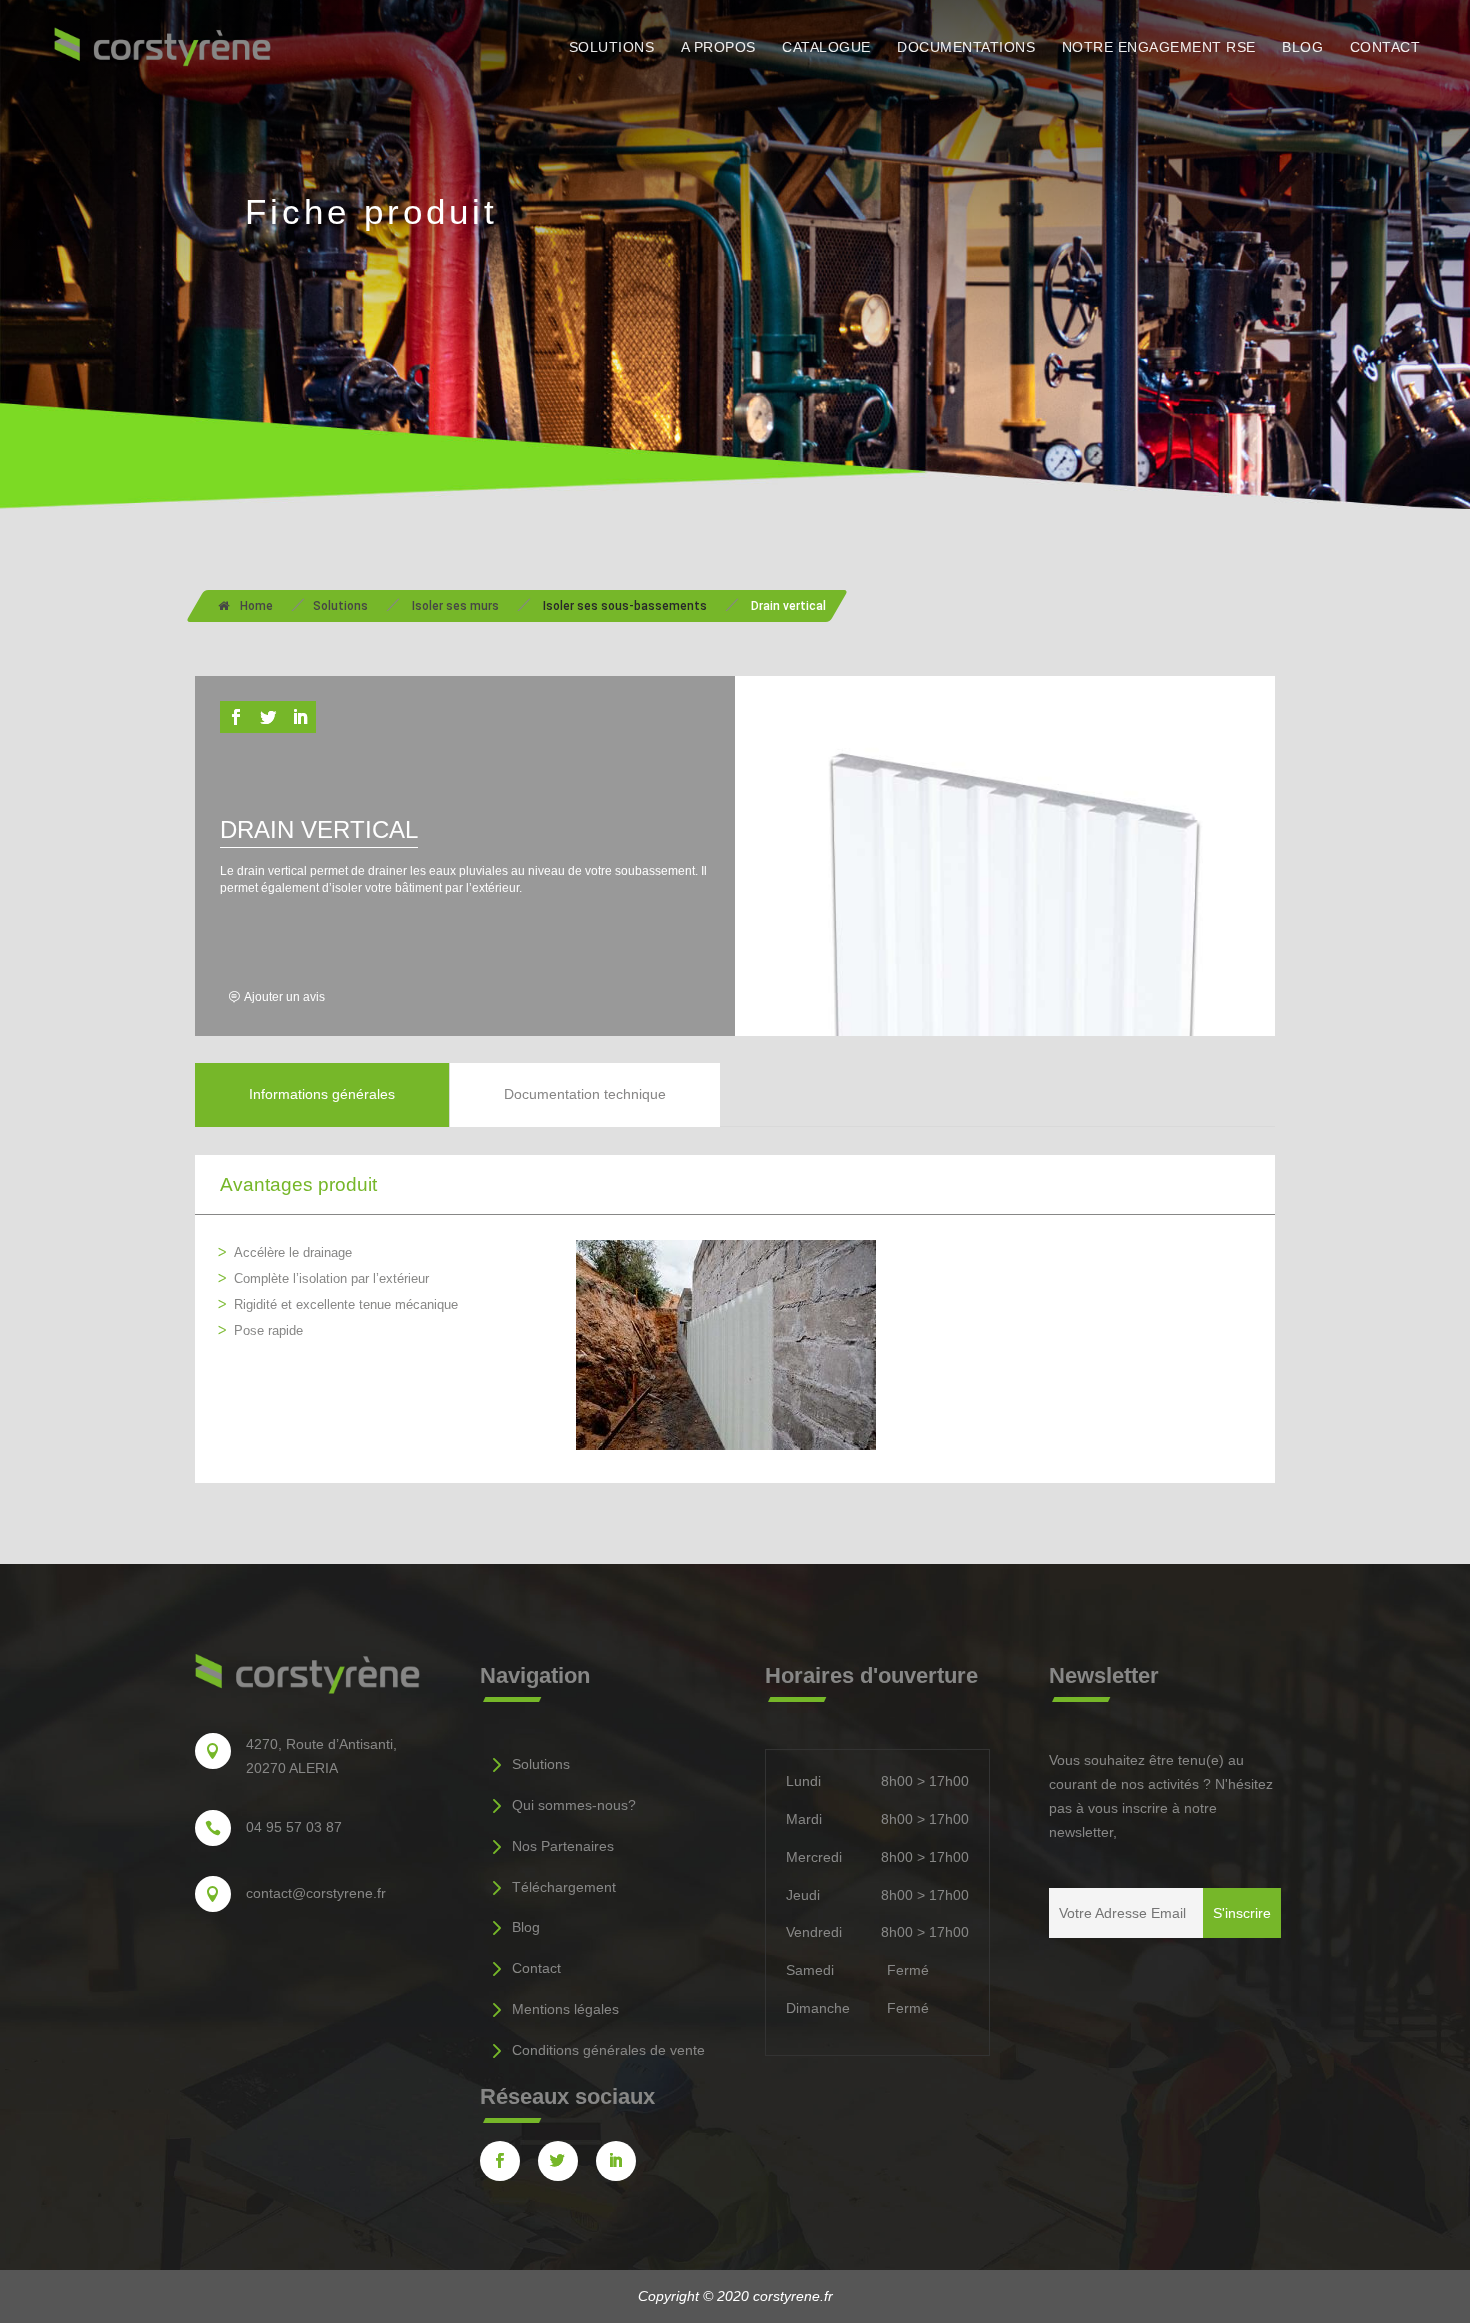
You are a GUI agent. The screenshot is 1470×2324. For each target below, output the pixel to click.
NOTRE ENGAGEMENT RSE (1159, 47)
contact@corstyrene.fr (316, 1893)
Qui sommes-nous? (574, 1805)
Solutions (340, 606)
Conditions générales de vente (608, 2050)
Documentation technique (585, 1094)
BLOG (1302, 47)
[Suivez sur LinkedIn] (300, 717)
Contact (536, 1968)
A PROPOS (718, 47)
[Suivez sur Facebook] (236, 717)
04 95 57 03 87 (294, 1827)
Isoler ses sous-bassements (625, 606)
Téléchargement (564, 1887)
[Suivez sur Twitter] (268, 717)
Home (256, 606)
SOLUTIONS (612, 47)
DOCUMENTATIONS (966, 47)
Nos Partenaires (563, 1846)
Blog (526, 1927)
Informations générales (322, 1094)
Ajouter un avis (284, 997)
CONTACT (1385, 47)
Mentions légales (565, 2009)
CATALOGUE (826, 47)
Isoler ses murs (455, 606)
